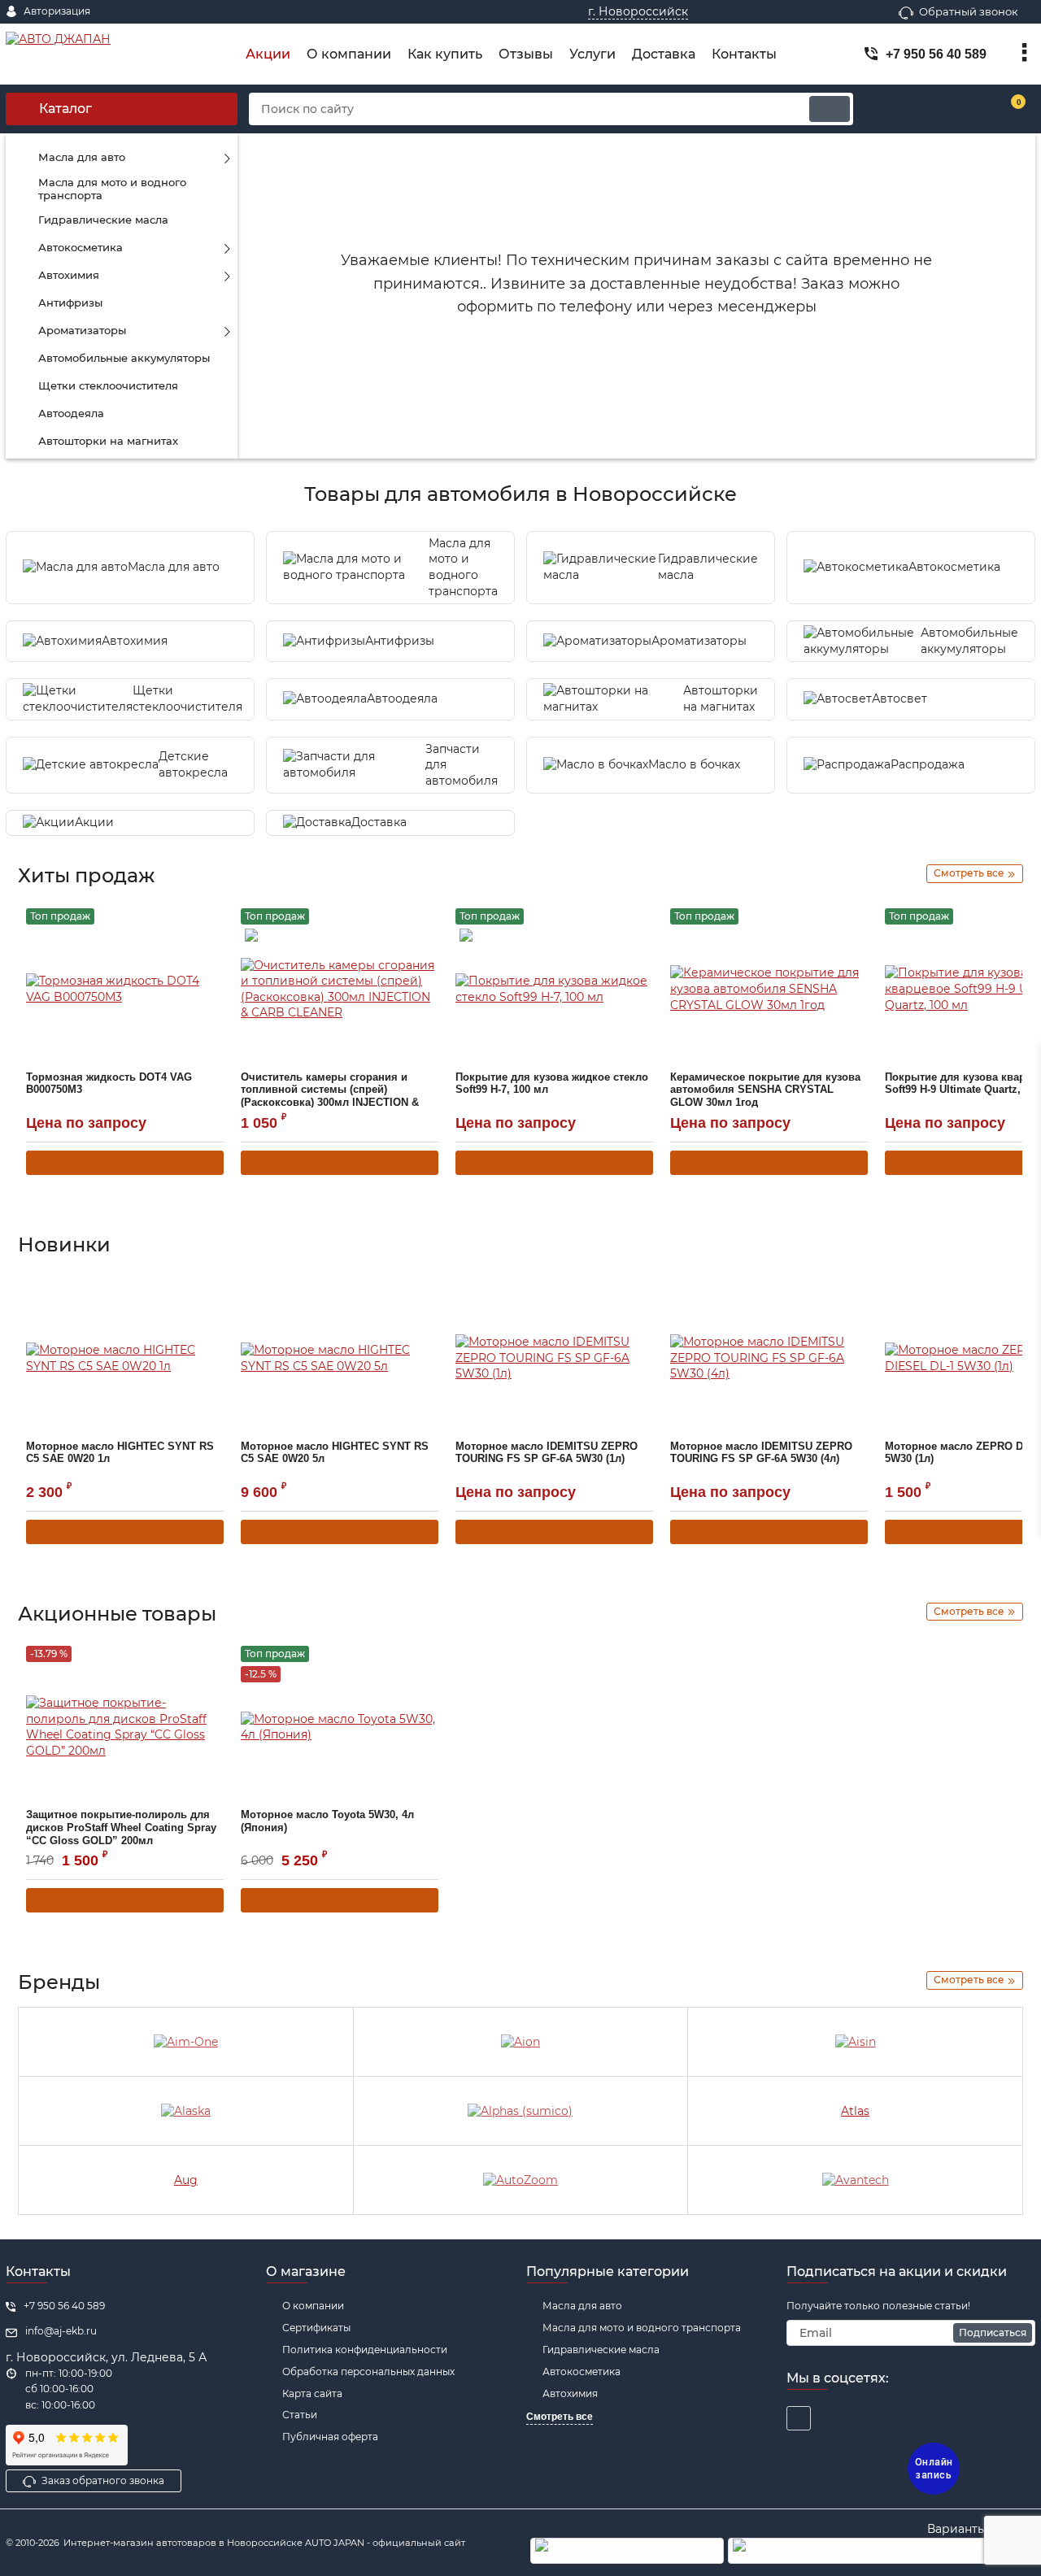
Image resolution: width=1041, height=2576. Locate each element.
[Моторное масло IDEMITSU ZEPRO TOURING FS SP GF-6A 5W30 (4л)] (769, 1359)
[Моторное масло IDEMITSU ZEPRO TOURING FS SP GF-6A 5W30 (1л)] (554, 1359)
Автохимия (570, 2393)
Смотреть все (560, 2417)
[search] (830, 109)
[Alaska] (186, 2111)
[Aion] (521, 2042)
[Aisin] (855, 2042)
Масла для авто (582, 2306)
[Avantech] (855, 2180)
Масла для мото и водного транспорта (642, 2328)
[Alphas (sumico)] (521, 2111)
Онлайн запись (934, 2469)
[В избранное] (213, 919)
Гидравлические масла (601, 2350)
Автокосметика (581, 2371)
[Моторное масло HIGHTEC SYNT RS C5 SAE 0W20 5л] (340, 1359)
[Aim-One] (186, 2042)
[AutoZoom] (521, 2180)
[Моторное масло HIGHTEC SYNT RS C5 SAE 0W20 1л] (125, 1359)
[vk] (799, 2418)
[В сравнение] (189, 920)
